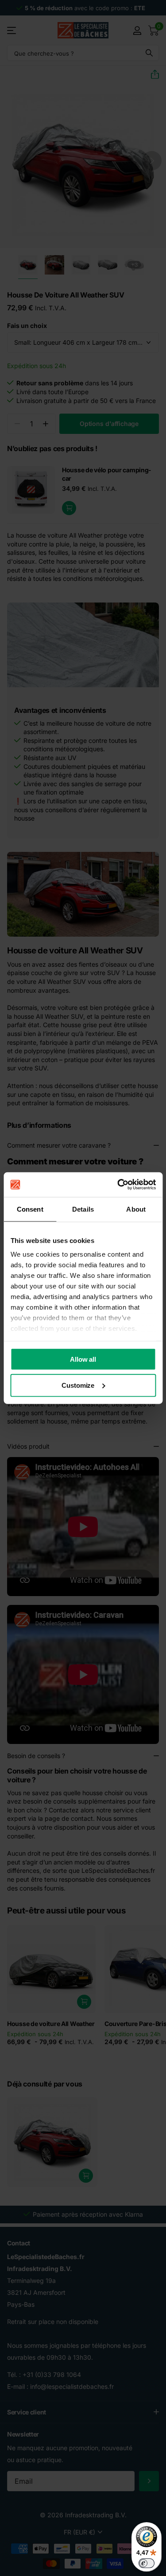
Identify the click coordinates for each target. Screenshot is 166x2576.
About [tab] (136, 1209)
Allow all (83, 1359)
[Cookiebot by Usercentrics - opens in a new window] (118, 1185)
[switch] (147, 2563)
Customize (78, 1385)
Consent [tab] (30, 1209)
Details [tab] (83, 1209)
